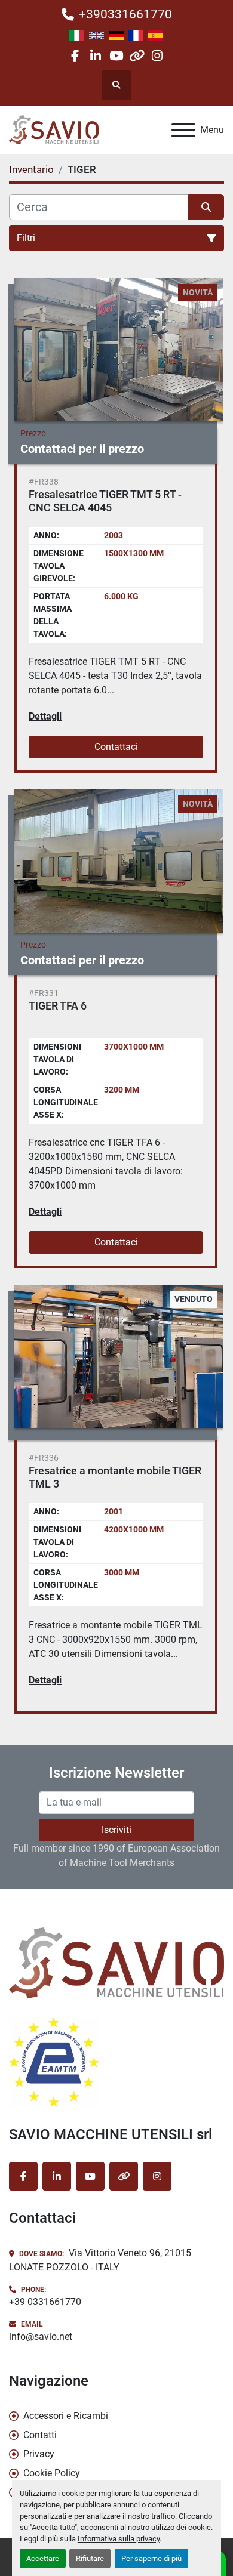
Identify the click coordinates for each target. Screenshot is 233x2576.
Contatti (40, 2435)
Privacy (39, 2454)
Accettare (43, 2558)
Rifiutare (90, 2558)
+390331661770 (125, 14)
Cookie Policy (52, 2473)
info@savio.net (41, 2336)
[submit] (206, 207)
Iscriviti (116, 1830)
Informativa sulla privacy (119, 2539)
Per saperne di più (151, 2558)
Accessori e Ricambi (66, 2416)
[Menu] (183, 130)
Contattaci (116, 747)
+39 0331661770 (45, 2302)
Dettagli (45, 716)
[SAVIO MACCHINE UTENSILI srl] (116, 1962)
